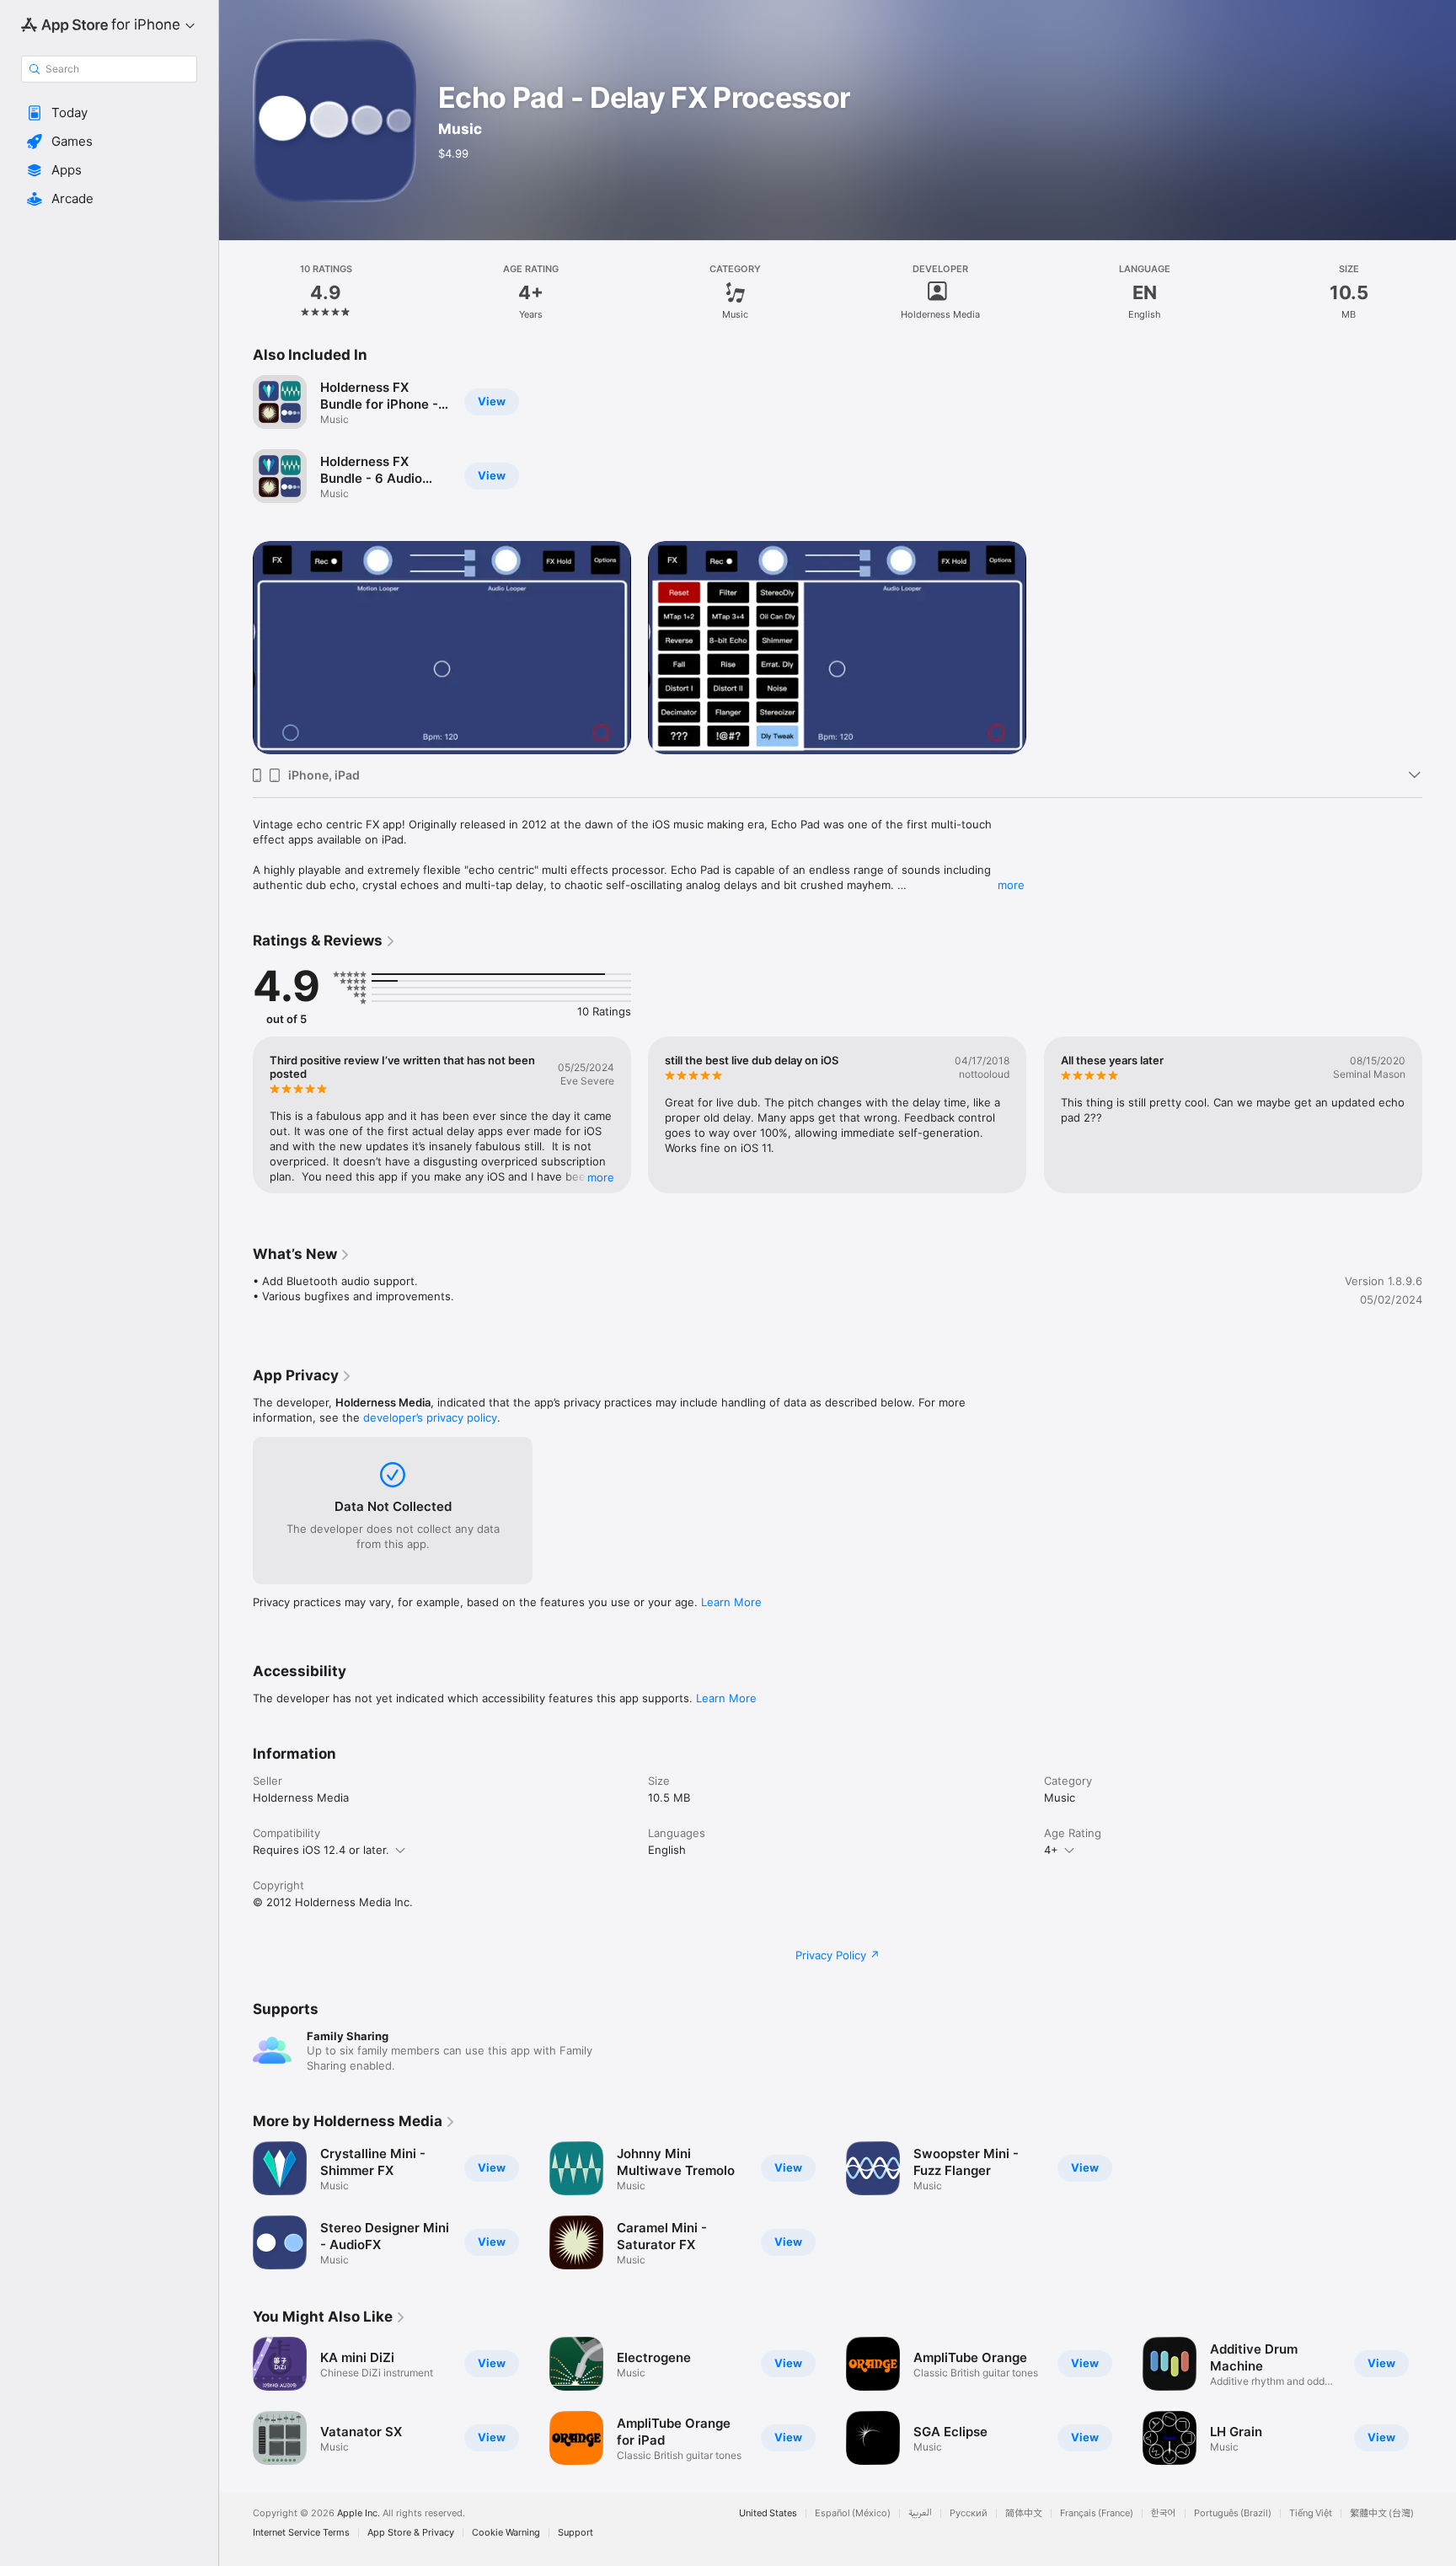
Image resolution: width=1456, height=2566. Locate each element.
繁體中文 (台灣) (1382, 2513)
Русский (969, 2513)
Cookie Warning (506, 2533)
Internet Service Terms (301, 2533)
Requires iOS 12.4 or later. (321, 1850)
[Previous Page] (236, 1115)
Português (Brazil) (1233, 2513)
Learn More (731, 1602)
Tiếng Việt (1311, 2513)
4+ (1051, 1850)
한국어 (1164, 2513)
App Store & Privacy (411, 2533)
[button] (109, 113)
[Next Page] (1439, 1115)
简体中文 (1024, 2513)
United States (768, 2513)
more (1011, 885)
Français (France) (1097, 2513)
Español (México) (853, 2513)
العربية (920, 2513)
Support (575, 2533)
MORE (601, 1177)
